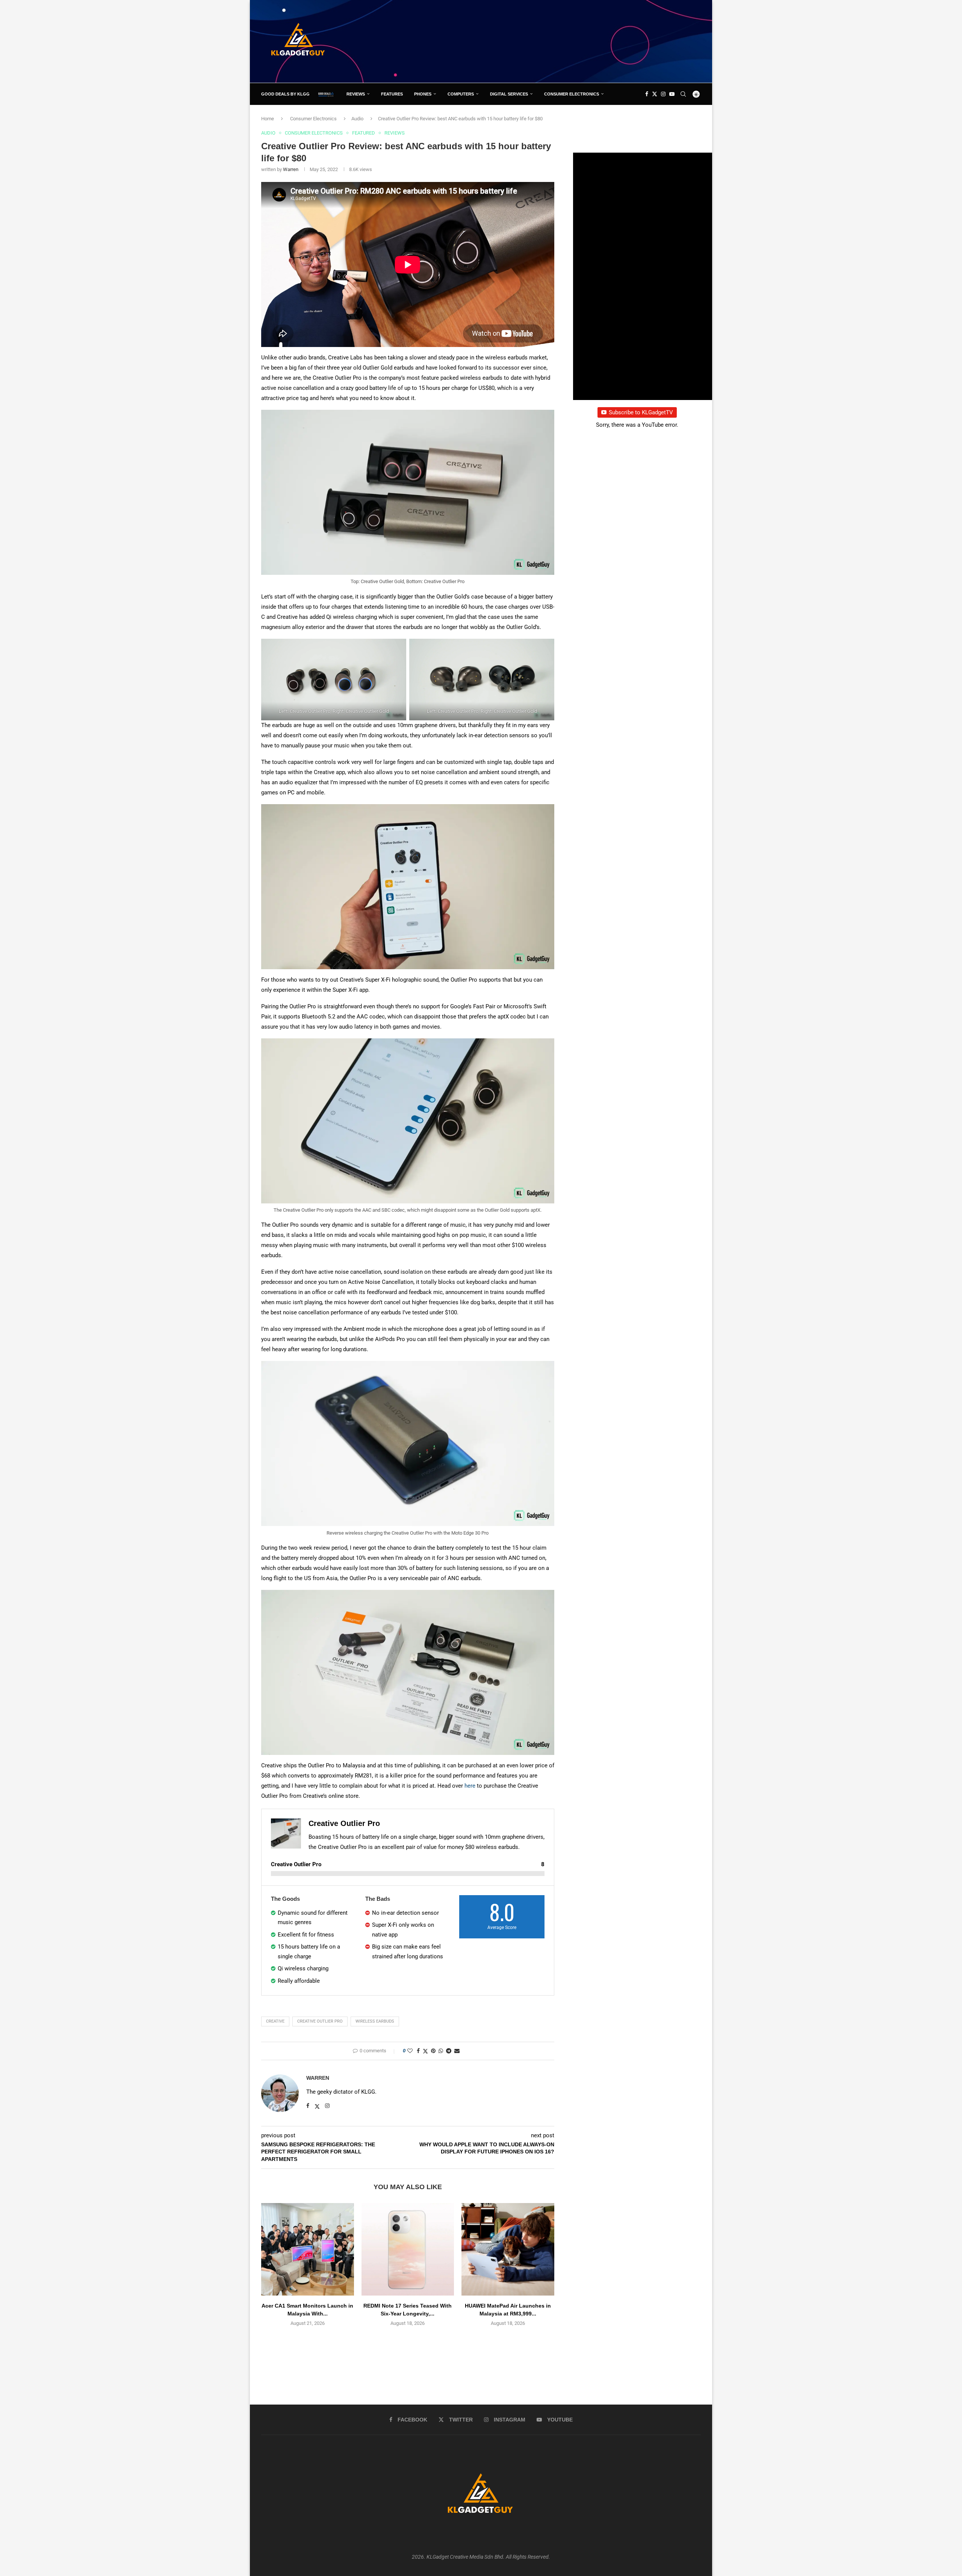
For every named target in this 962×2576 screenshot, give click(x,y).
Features (392, 94)
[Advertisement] (564, 41)
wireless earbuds (375, 2021)
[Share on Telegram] (449, 2051)
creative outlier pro (320, 2021)
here (470, 1786)
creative (275, 2021)
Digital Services (509, 94)
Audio (357, 119)
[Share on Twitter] (425, 2051)
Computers (461, 94)
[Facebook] (647, 94)
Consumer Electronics (572, 94)
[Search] (683, 94)
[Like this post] (410, 2051)
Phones (423, 94)
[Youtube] (672, 94)
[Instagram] (663, 94)
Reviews (356, 94)
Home (268, 119)
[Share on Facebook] (418, 2051)
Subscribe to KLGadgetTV (641, 412)
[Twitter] (655, 94)
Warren (291, 169)
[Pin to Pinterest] (433, 2051)
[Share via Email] (457, 2051)
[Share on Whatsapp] (441, 2051)
